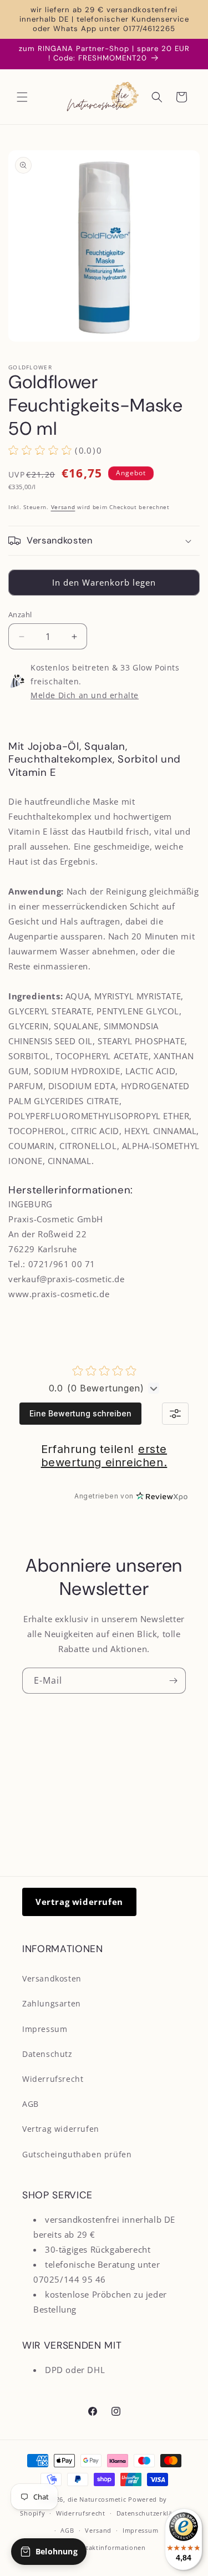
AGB (31, 2104)
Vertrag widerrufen (79, 1902)
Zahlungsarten (52, 2003)
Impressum (45, 2029)
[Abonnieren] (173, 1681)
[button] (22, 97)
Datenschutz (47, 2054)
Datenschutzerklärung (152, 2513)
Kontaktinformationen (110, 2547)
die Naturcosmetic (97, 2499)
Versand (63, 507)
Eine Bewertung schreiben (80, 1413)
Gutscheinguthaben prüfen (77, 2154)
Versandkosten (52, 1978)
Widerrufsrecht (53, 2079)
